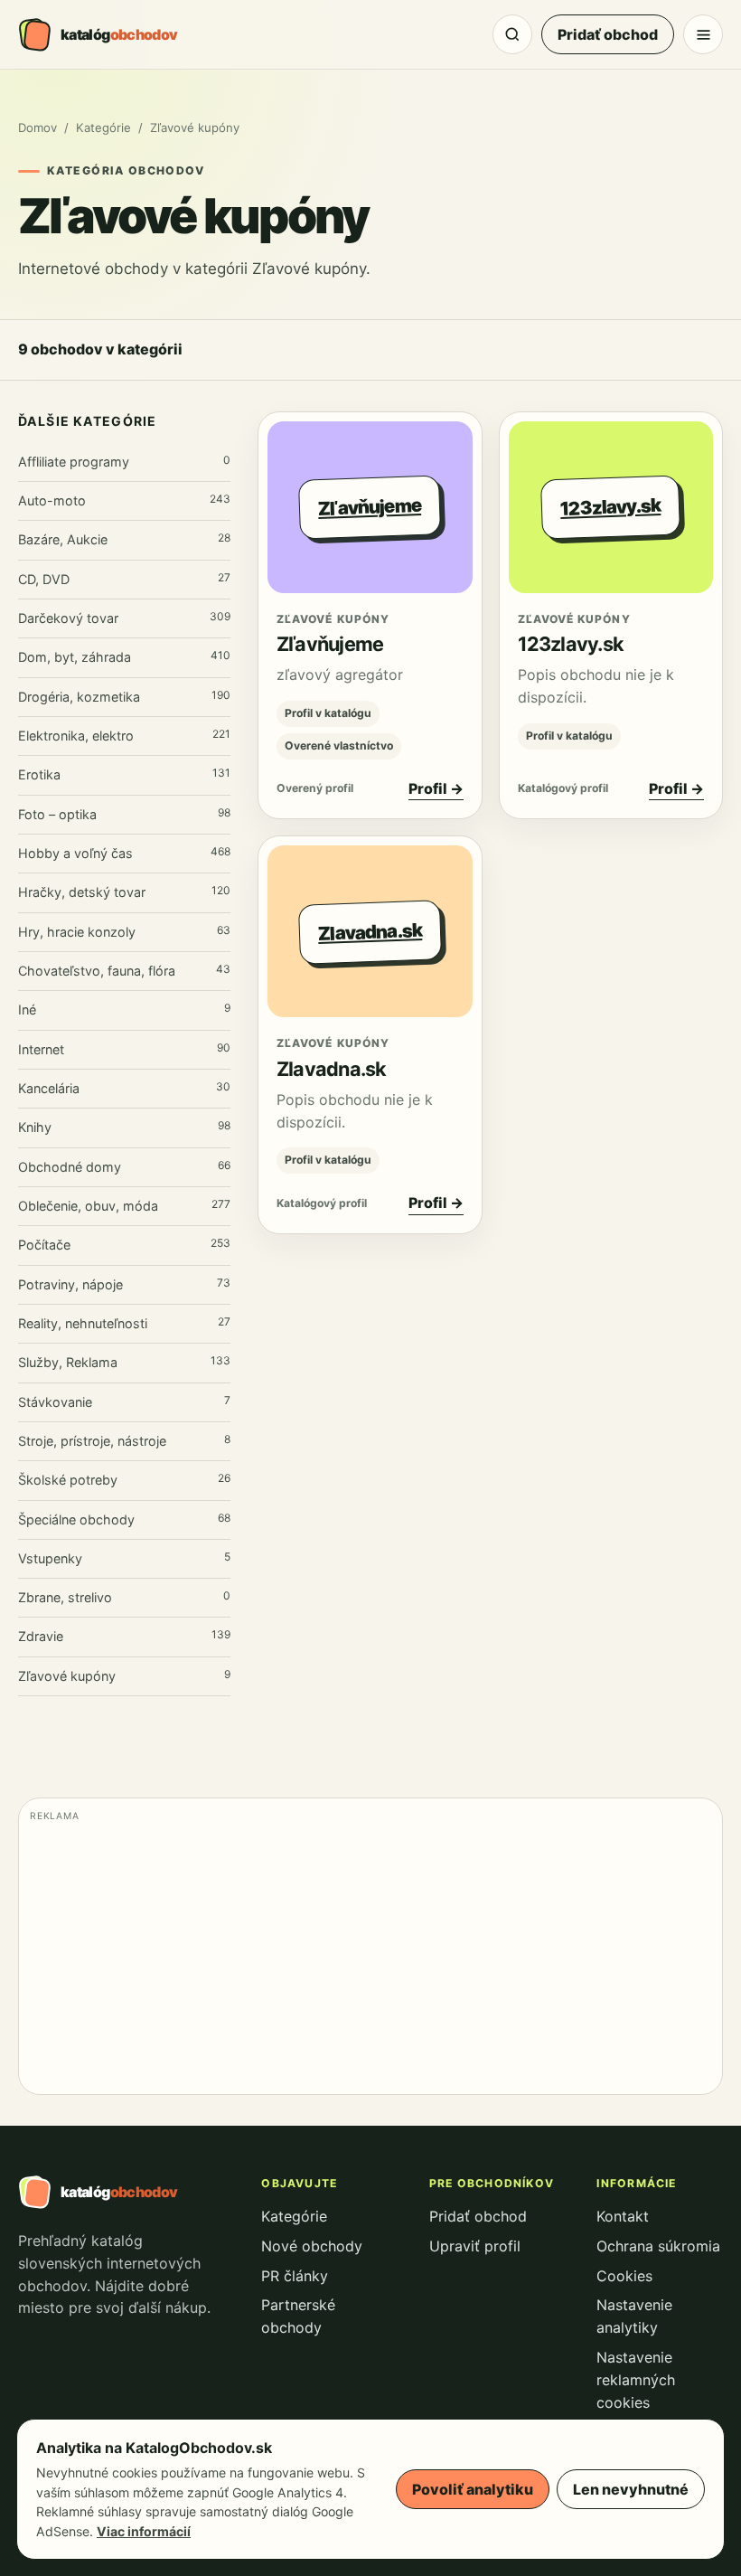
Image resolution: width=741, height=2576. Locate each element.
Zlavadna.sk (332, 1069)
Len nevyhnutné (631, 2489)
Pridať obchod (608, 34)
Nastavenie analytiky (634, 2316)
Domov (38, 127)
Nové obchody (312, 2246)
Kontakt (623, 2216)
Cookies (624, 2276)
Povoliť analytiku (473, 2489)
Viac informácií (144, 2531)
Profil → (436, 788)
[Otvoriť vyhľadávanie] (512, 34)
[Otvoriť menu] (703, 34)
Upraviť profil (475, 2246)
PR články (295, 2276)
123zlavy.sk (571, 644)
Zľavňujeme (330, 644)
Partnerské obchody (298, 2316)
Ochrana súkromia (658, 2246)
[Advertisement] (370, 1957)
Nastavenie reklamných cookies (636, 2380)
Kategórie (103, 127)
